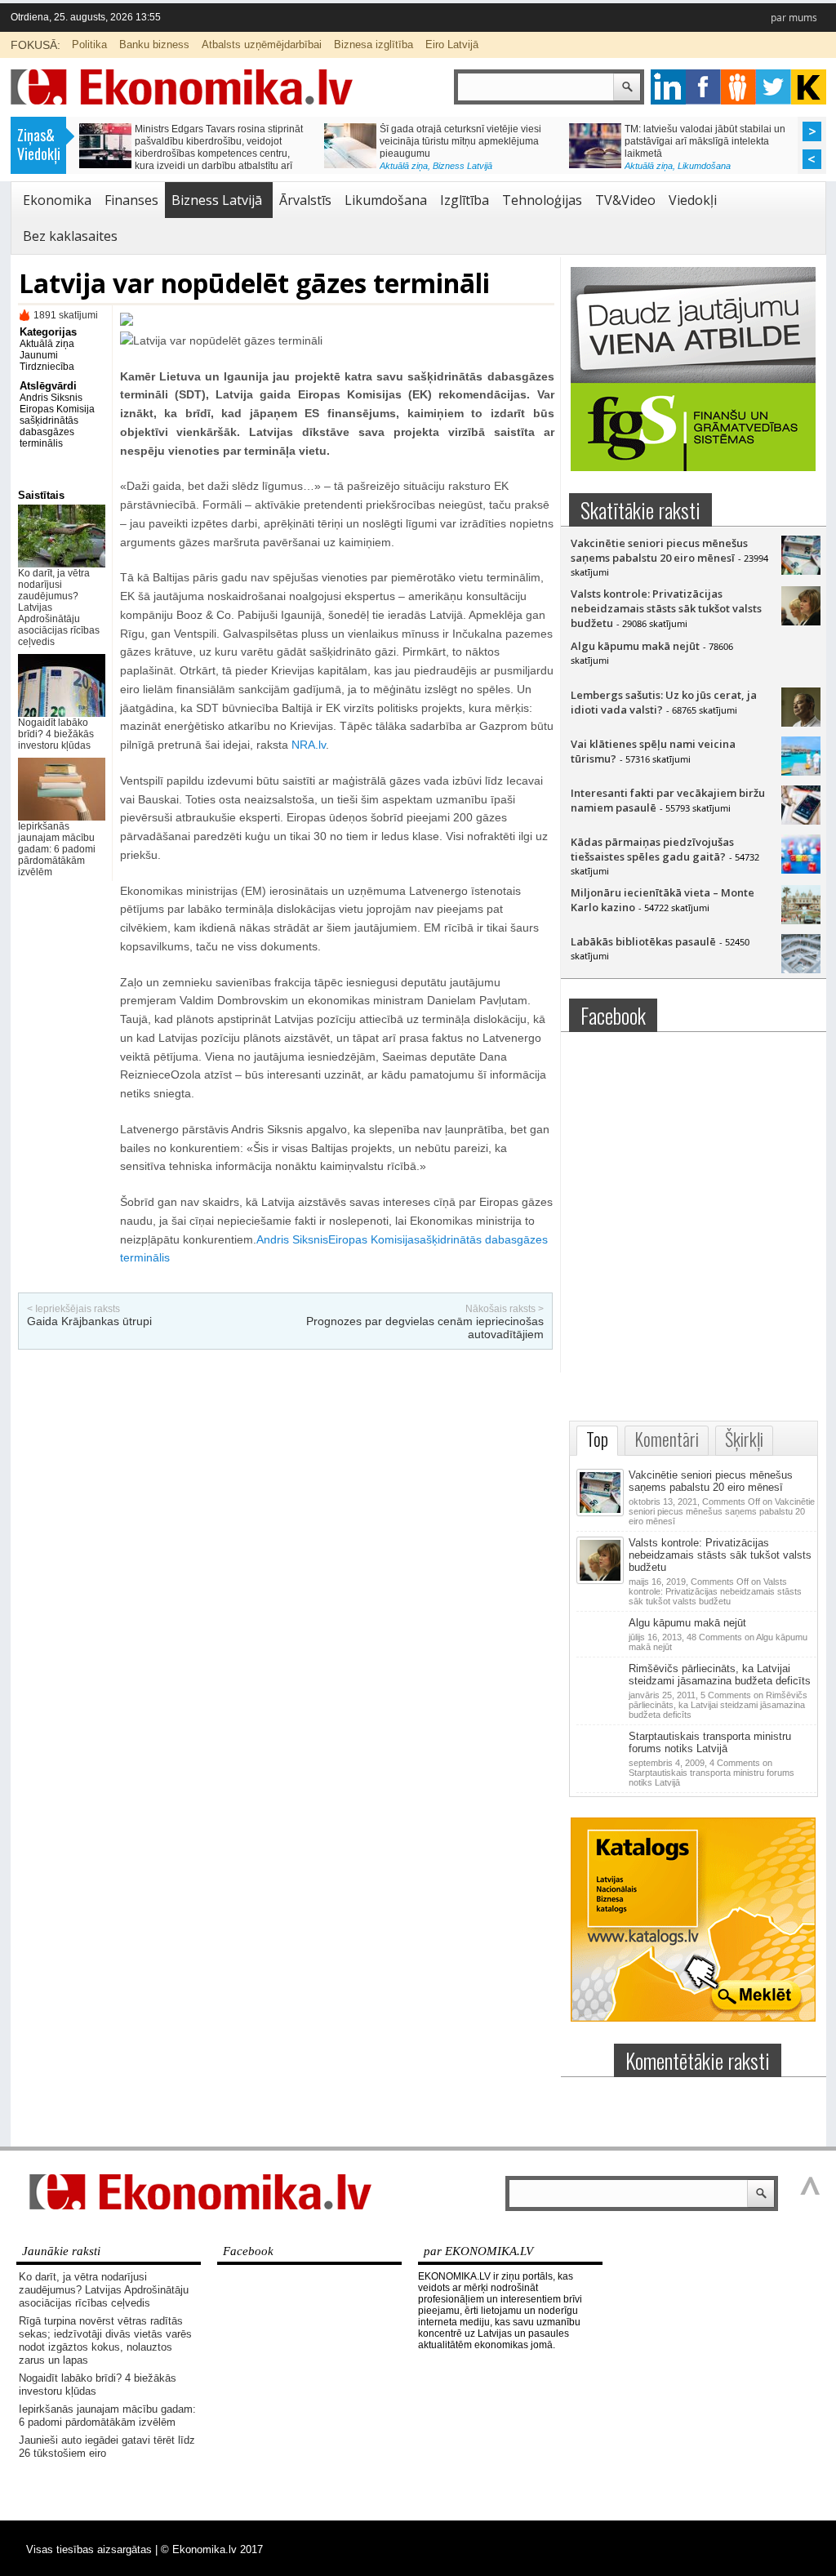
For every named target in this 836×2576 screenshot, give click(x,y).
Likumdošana (704, 166)
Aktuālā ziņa (404, 166)
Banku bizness (154, 44)
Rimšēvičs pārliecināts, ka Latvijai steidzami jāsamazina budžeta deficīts (720, 1675)
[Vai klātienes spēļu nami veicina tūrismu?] (801, 772)
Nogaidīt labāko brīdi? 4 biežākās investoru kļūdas (56, 734)
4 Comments (711, 1773)
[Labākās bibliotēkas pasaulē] (801, 969)
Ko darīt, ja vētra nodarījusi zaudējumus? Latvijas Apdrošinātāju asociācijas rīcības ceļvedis (104, 2290)
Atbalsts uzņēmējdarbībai (262, 44)
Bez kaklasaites (70, 236)
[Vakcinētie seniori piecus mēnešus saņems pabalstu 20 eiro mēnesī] (801, 571)
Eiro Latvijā (452, 44)
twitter (774, 87)
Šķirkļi (744, 1439)
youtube (809, 87)
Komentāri (667, 1439)
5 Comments (718, 1705)
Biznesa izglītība (374, 44)
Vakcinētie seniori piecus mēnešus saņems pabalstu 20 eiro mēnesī (659, 550)
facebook (703, 87)
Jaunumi (39, 355)
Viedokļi (693, 200)
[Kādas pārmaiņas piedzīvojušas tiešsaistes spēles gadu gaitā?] (801, 870)
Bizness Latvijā (462, 166)
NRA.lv (309, 745)
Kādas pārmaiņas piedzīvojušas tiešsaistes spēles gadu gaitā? (652, 849)
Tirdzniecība (47, 367)
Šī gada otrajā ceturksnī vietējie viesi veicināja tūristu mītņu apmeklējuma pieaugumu (460, 141)
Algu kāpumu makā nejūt (635, 646)
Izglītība (465, 200)
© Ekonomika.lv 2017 (212, 2549)
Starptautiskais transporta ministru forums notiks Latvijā (710, 1742)
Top (597, 1439)
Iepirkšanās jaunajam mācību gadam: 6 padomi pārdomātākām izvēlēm (57, 849)
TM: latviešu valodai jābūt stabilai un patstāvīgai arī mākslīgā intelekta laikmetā (705, 141)
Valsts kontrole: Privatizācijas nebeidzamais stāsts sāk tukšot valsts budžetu (666, 608)
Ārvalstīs (305, 200)
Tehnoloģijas (542, 200)
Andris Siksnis (51, 398)
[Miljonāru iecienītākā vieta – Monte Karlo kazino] (801, 920)
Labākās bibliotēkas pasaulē (643, 941)
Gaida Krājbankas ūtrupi (89, 1321)
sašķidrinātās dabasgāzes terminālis (49, 432)
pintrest (738, 87)
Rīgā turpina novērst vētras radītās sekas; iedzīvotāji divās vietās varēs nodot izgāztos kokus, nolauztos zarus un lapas (105, 2340)
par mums (794, 18)
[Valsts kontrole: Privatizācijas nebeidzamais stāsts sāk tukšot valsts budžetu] (801, 621)
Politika (89, 44)
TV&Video (625, 200)
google (668, 87)
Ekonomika (57, 200)
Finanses (131, 200)
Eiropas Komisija (57, 409)
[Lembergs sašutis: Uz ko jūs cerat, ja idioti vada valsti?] (801, 723)
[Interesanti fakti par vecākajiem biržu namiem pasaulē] (801, 821)
